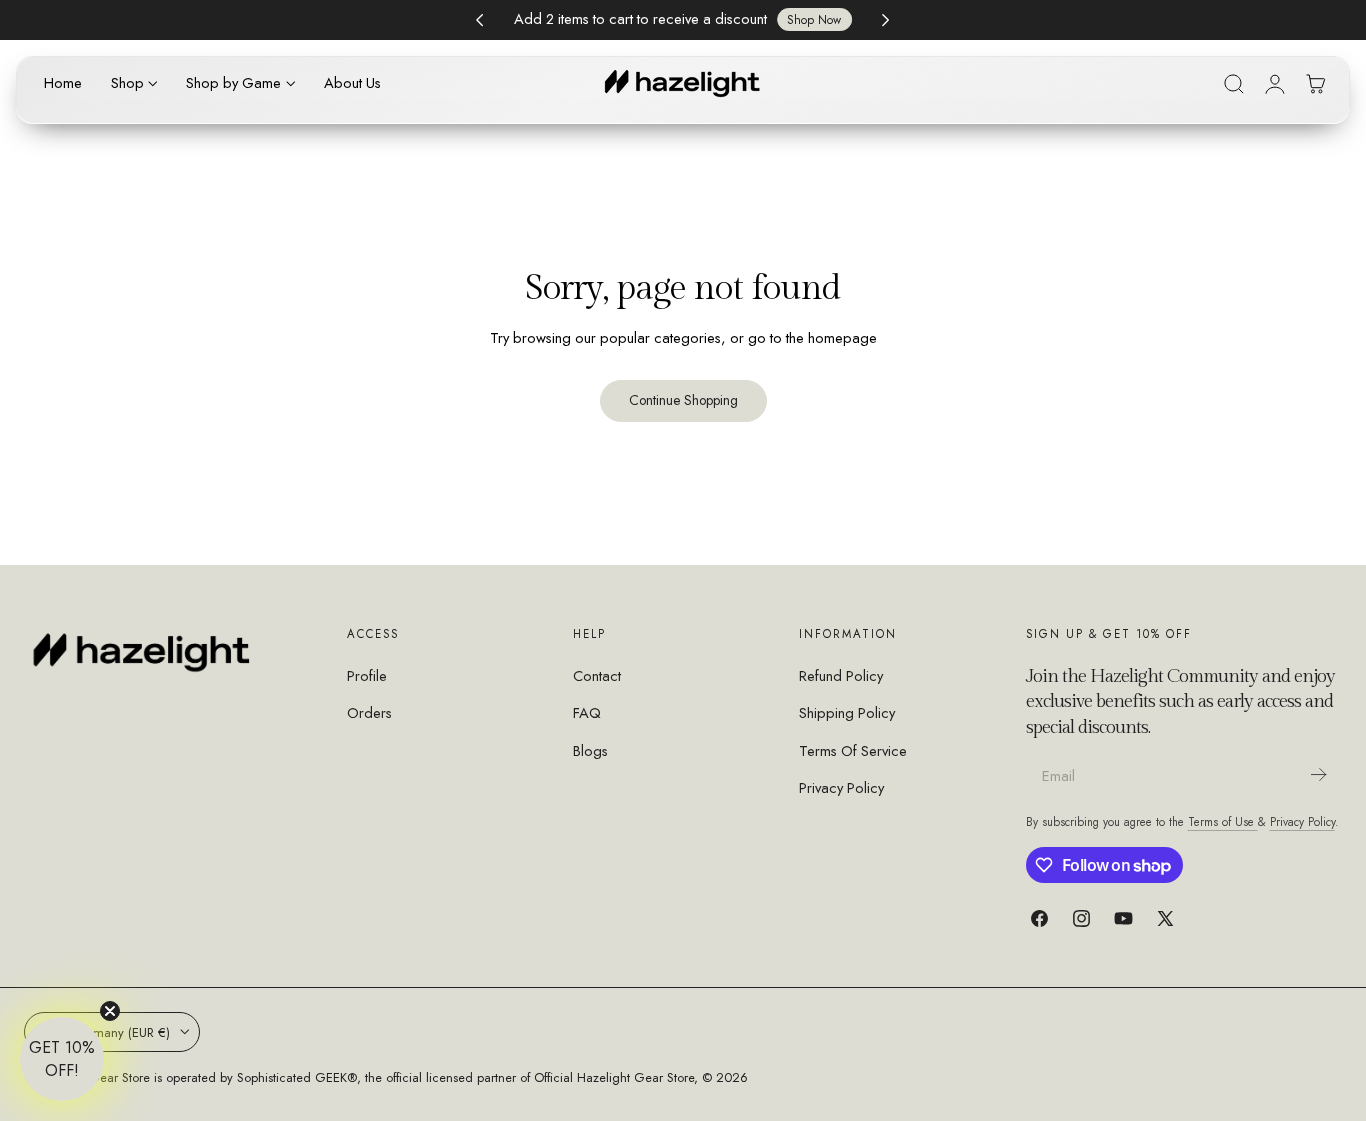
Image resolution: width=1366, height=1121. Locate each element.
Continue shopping (683, 400)
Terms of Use (1223, 821)
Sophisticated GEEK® (297, 1077)
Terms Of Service (853, 751)
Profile (367, 676)
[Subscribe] (1318, 774)
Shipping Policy (847, 714)
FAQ (587, 714)
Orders (369, 714)
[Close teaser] (110, 1011)
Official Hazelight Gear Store (614, 1077)
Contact (597, 676)
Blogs (590, 751)
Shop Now (814, 20)
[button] (1234, 84)
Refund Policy (841, 676)
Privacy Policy (841, 788)
